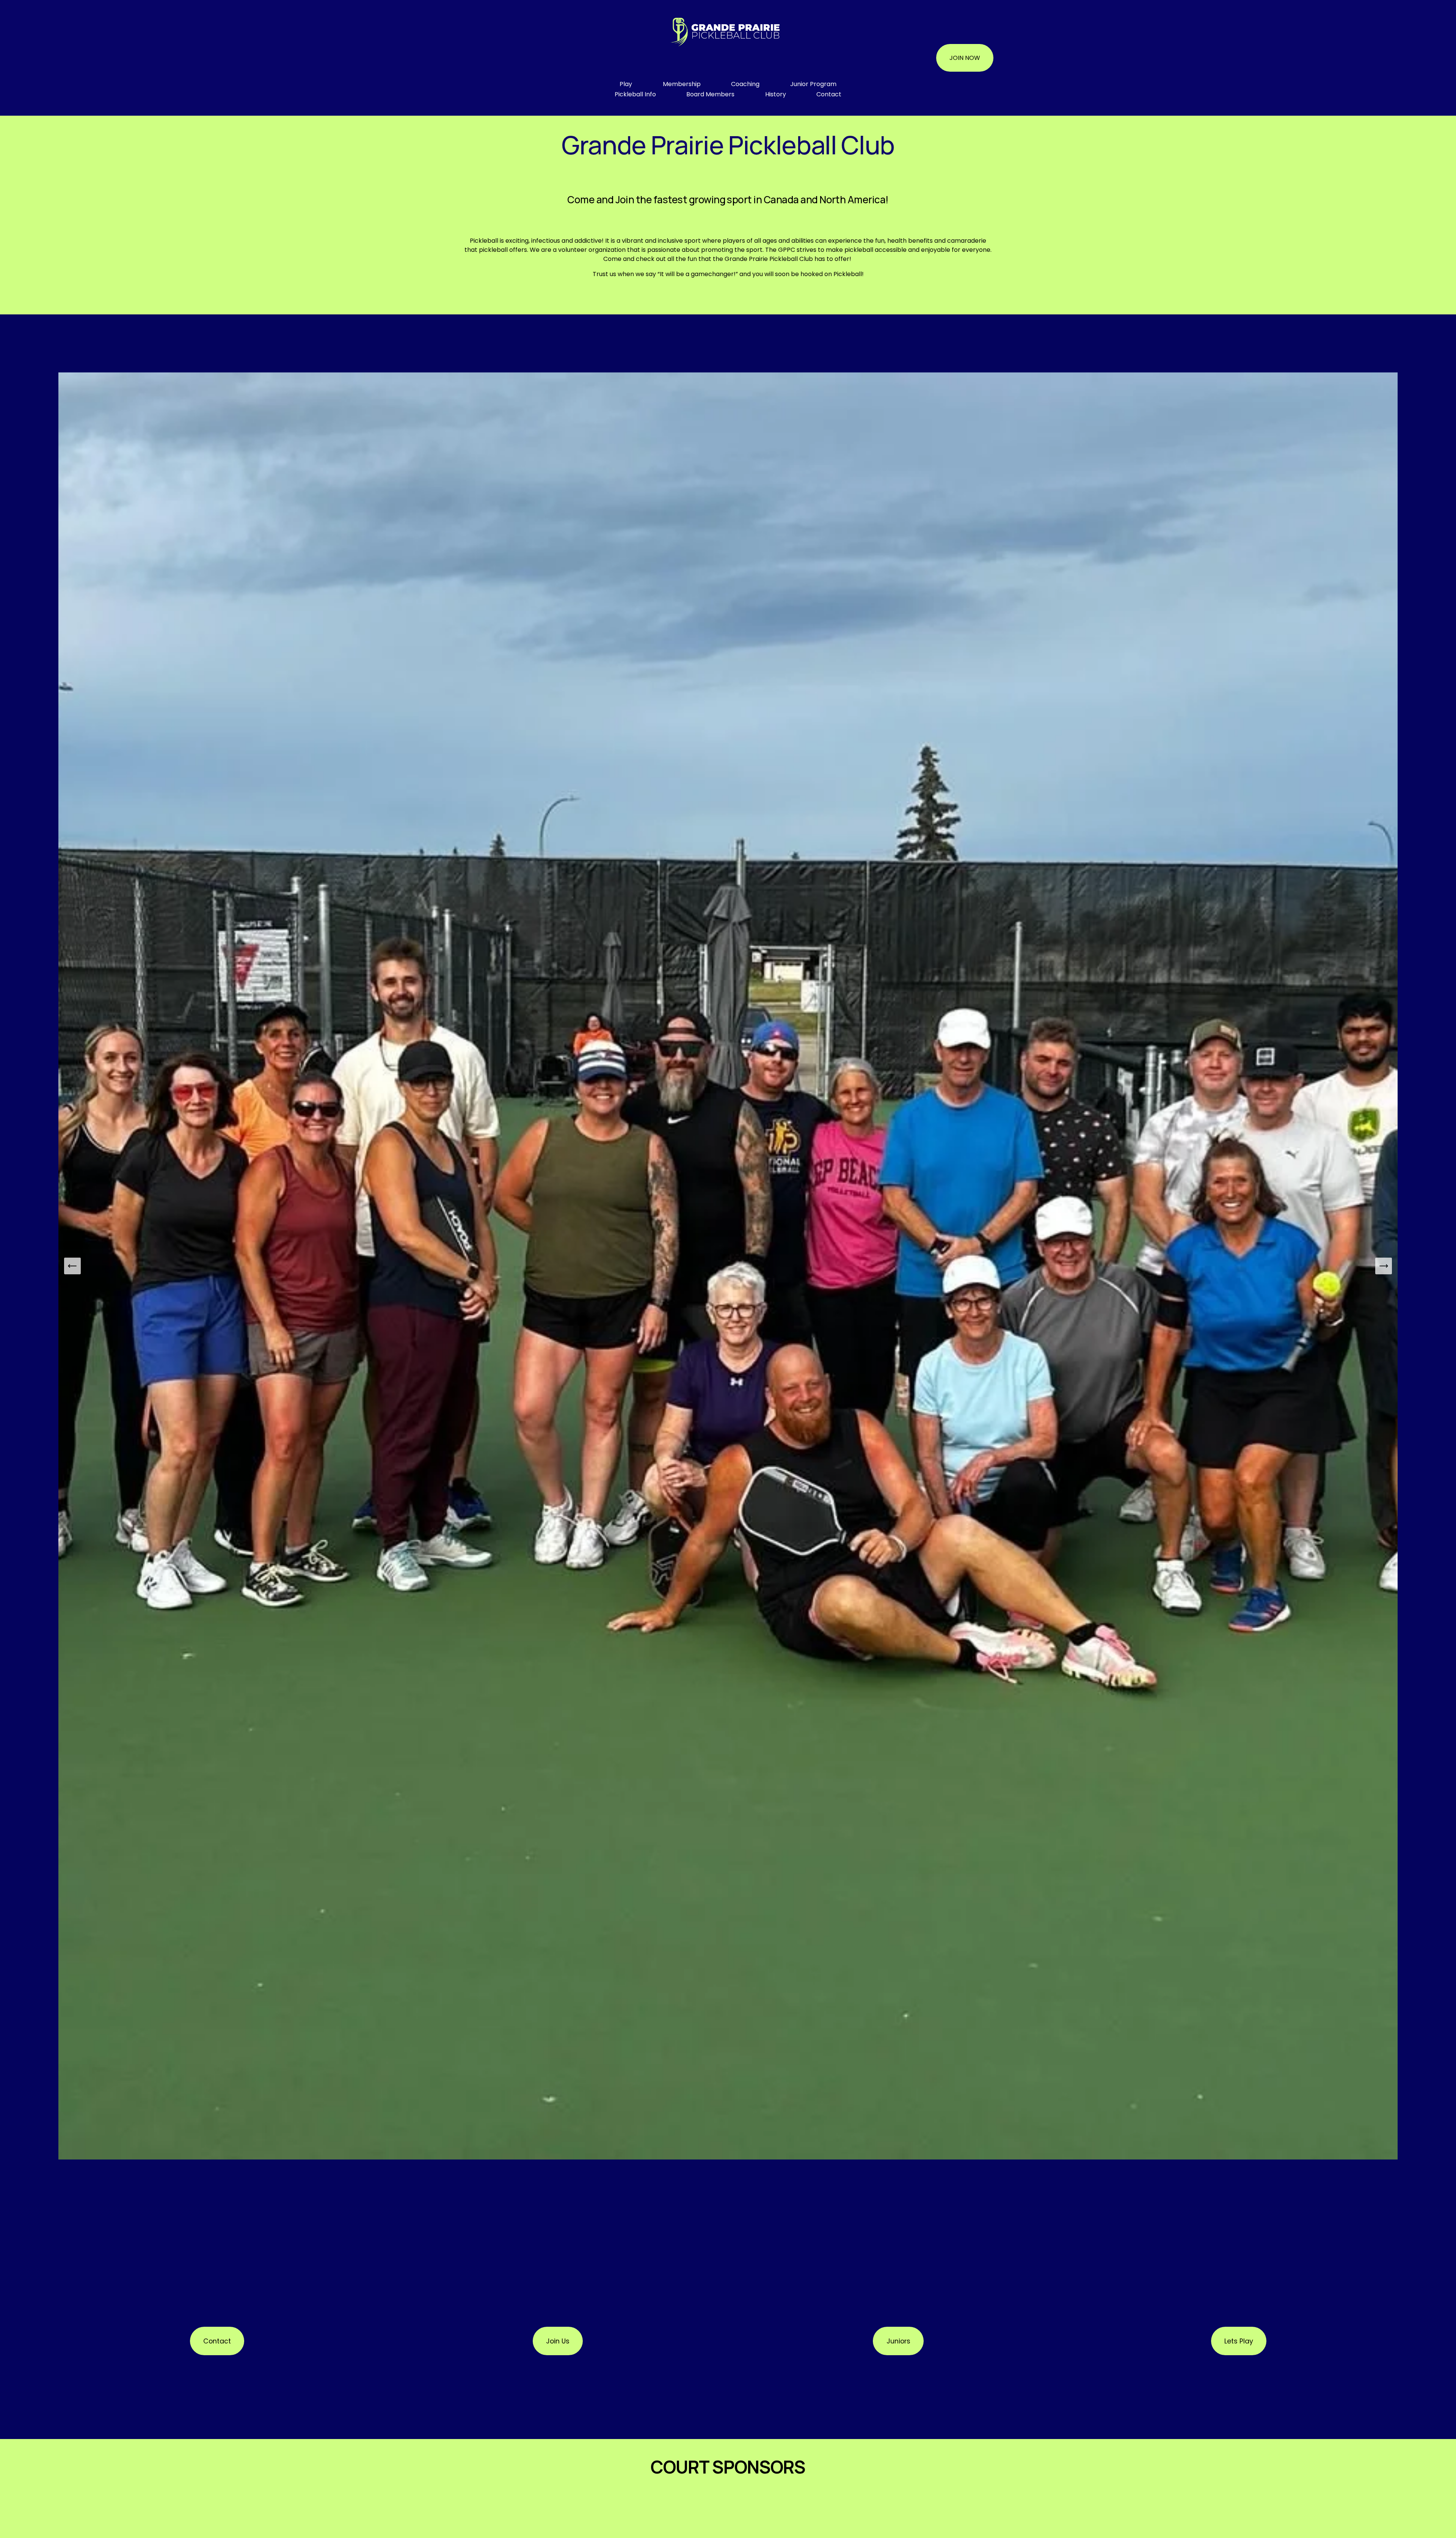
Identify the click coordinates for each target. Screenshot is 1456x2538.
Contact (829, 94)
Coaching (745, 84)
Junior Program (813, 84)
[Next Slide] (1384, 1266)
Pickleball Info (635, 94)
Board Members (710, 94)
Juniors (898, 2341)
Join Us (558, 2341)
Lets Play (1239, 2341)
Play (626, 84)
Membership (682, 84)
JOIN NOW (965, 58)
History (776, 94)
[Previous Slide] (72, 1266)
